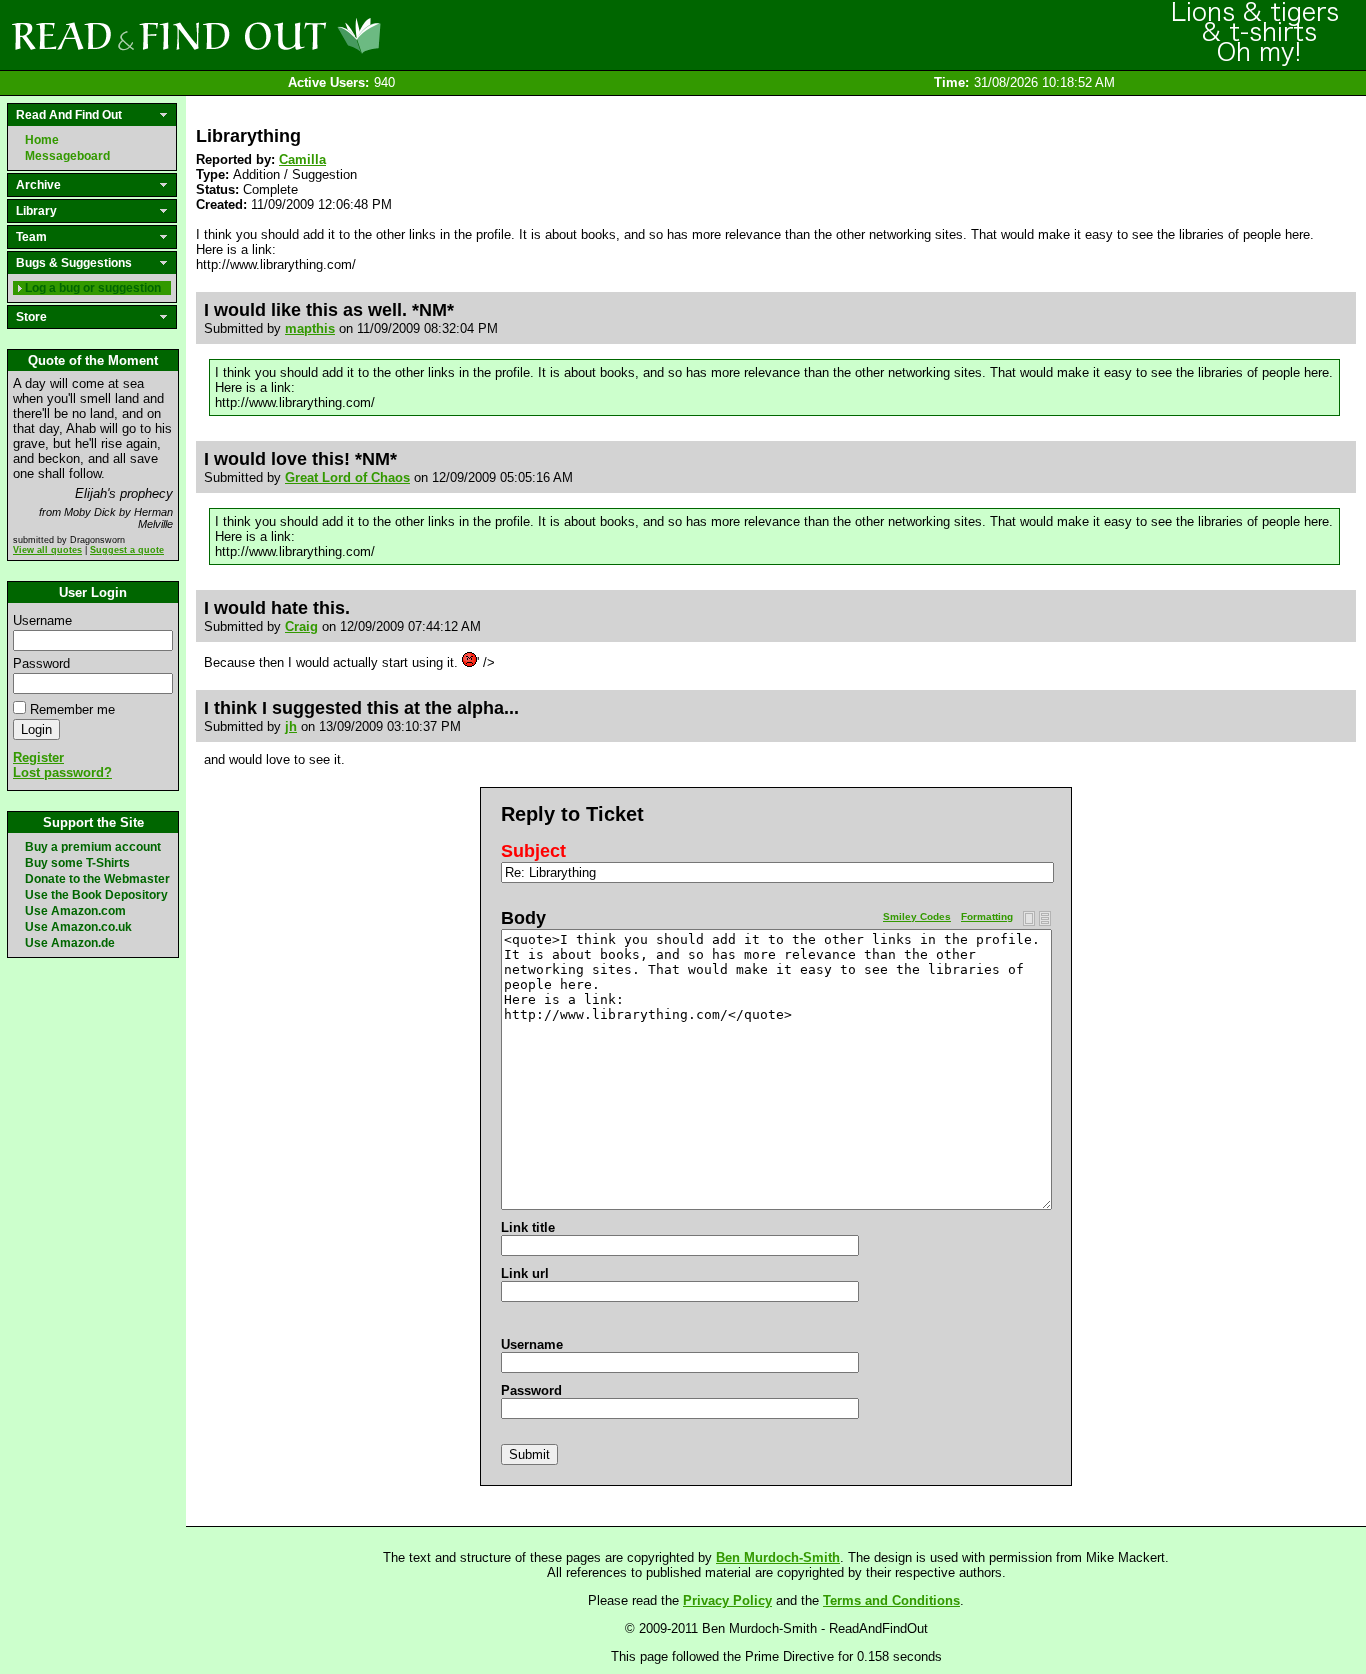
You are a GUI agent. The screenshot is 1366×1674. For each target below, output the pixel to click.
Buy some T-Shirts (77, 863)
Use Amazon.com (75, 911)
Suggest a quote (127, 550)
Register (38, 757)
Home (42, 140)
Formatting (987, 916)
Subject (533, 851)
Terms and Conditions (891, 1600)
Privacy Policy (727, 1600)
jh (291, 726)
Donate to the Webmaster (97, 879)
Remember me (72, 709)
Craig (301, 626)
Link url (525, 1273)
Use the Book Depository (96, 895)
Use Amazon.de (70, 943)
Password (41, 663)
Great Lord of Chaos (347, 477)
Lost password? (62, 772)
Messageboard (67, 156)
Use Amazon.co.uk (78, 927)
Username (42, 620)
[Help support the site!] (1256, 34)
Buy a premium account (93, 847)
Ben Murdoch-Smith (778, 1557)
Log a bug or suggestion (93, 288)
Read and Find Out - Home (301, 35)
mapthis (310, 328)
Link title (528, 1227)
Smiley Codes (917, 916)
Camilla (302, 159)
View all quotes (47, 550)
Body (523, 918)
